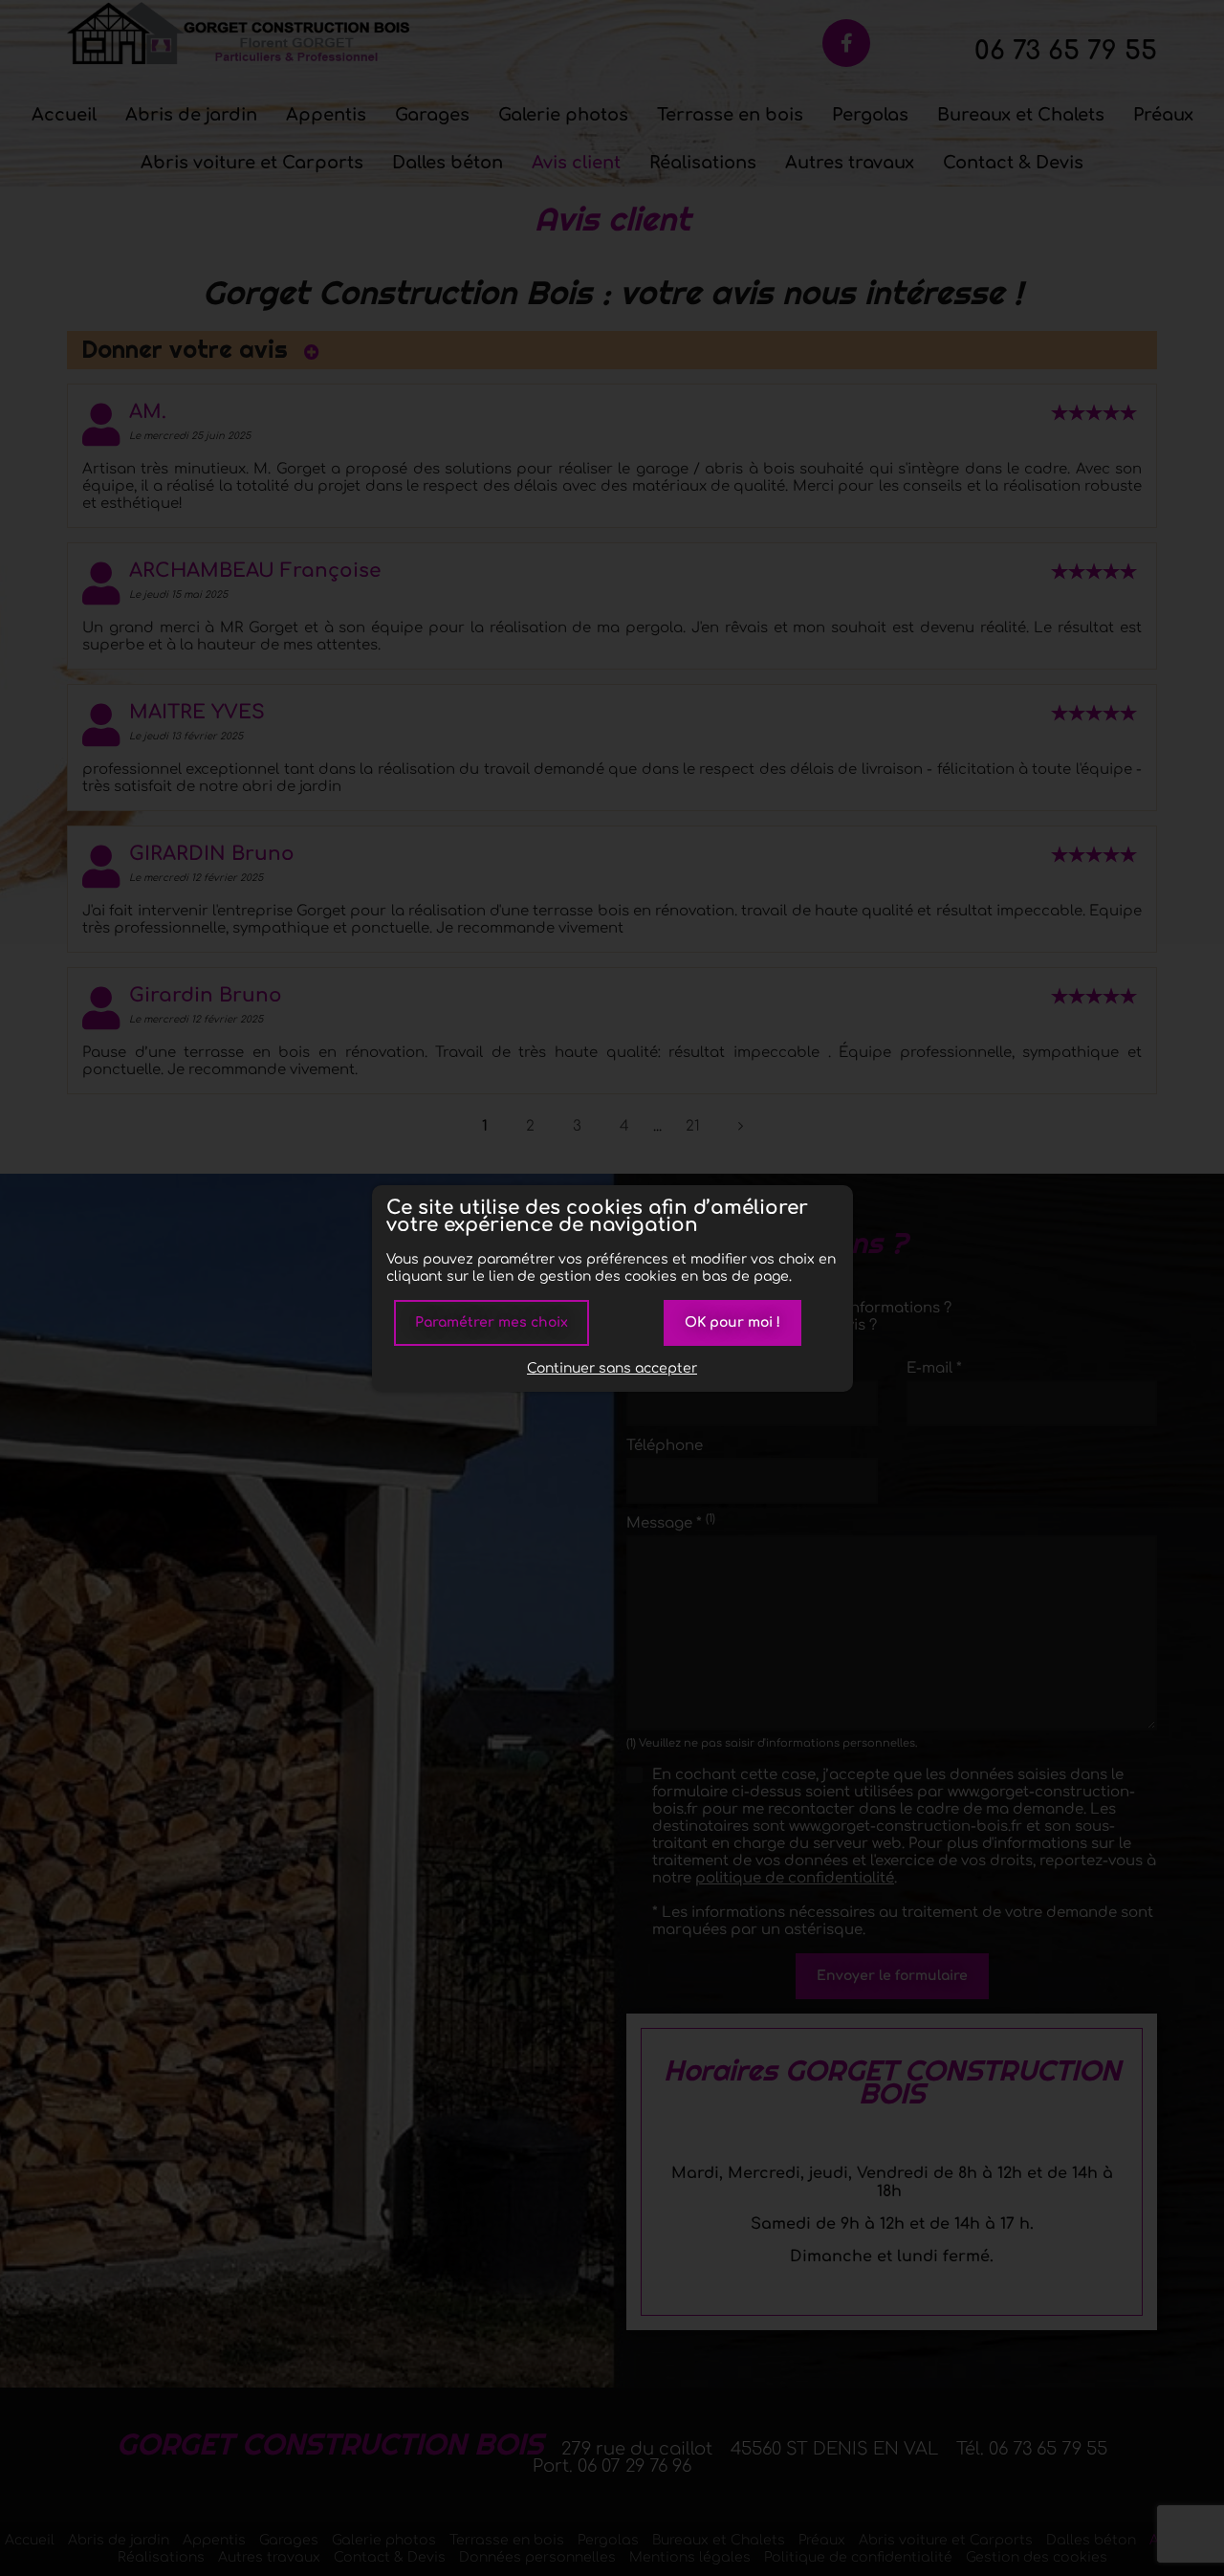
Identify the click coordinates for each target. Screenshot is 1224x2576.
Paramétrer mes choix (492, 1322)
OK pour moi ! (732, 1322)
